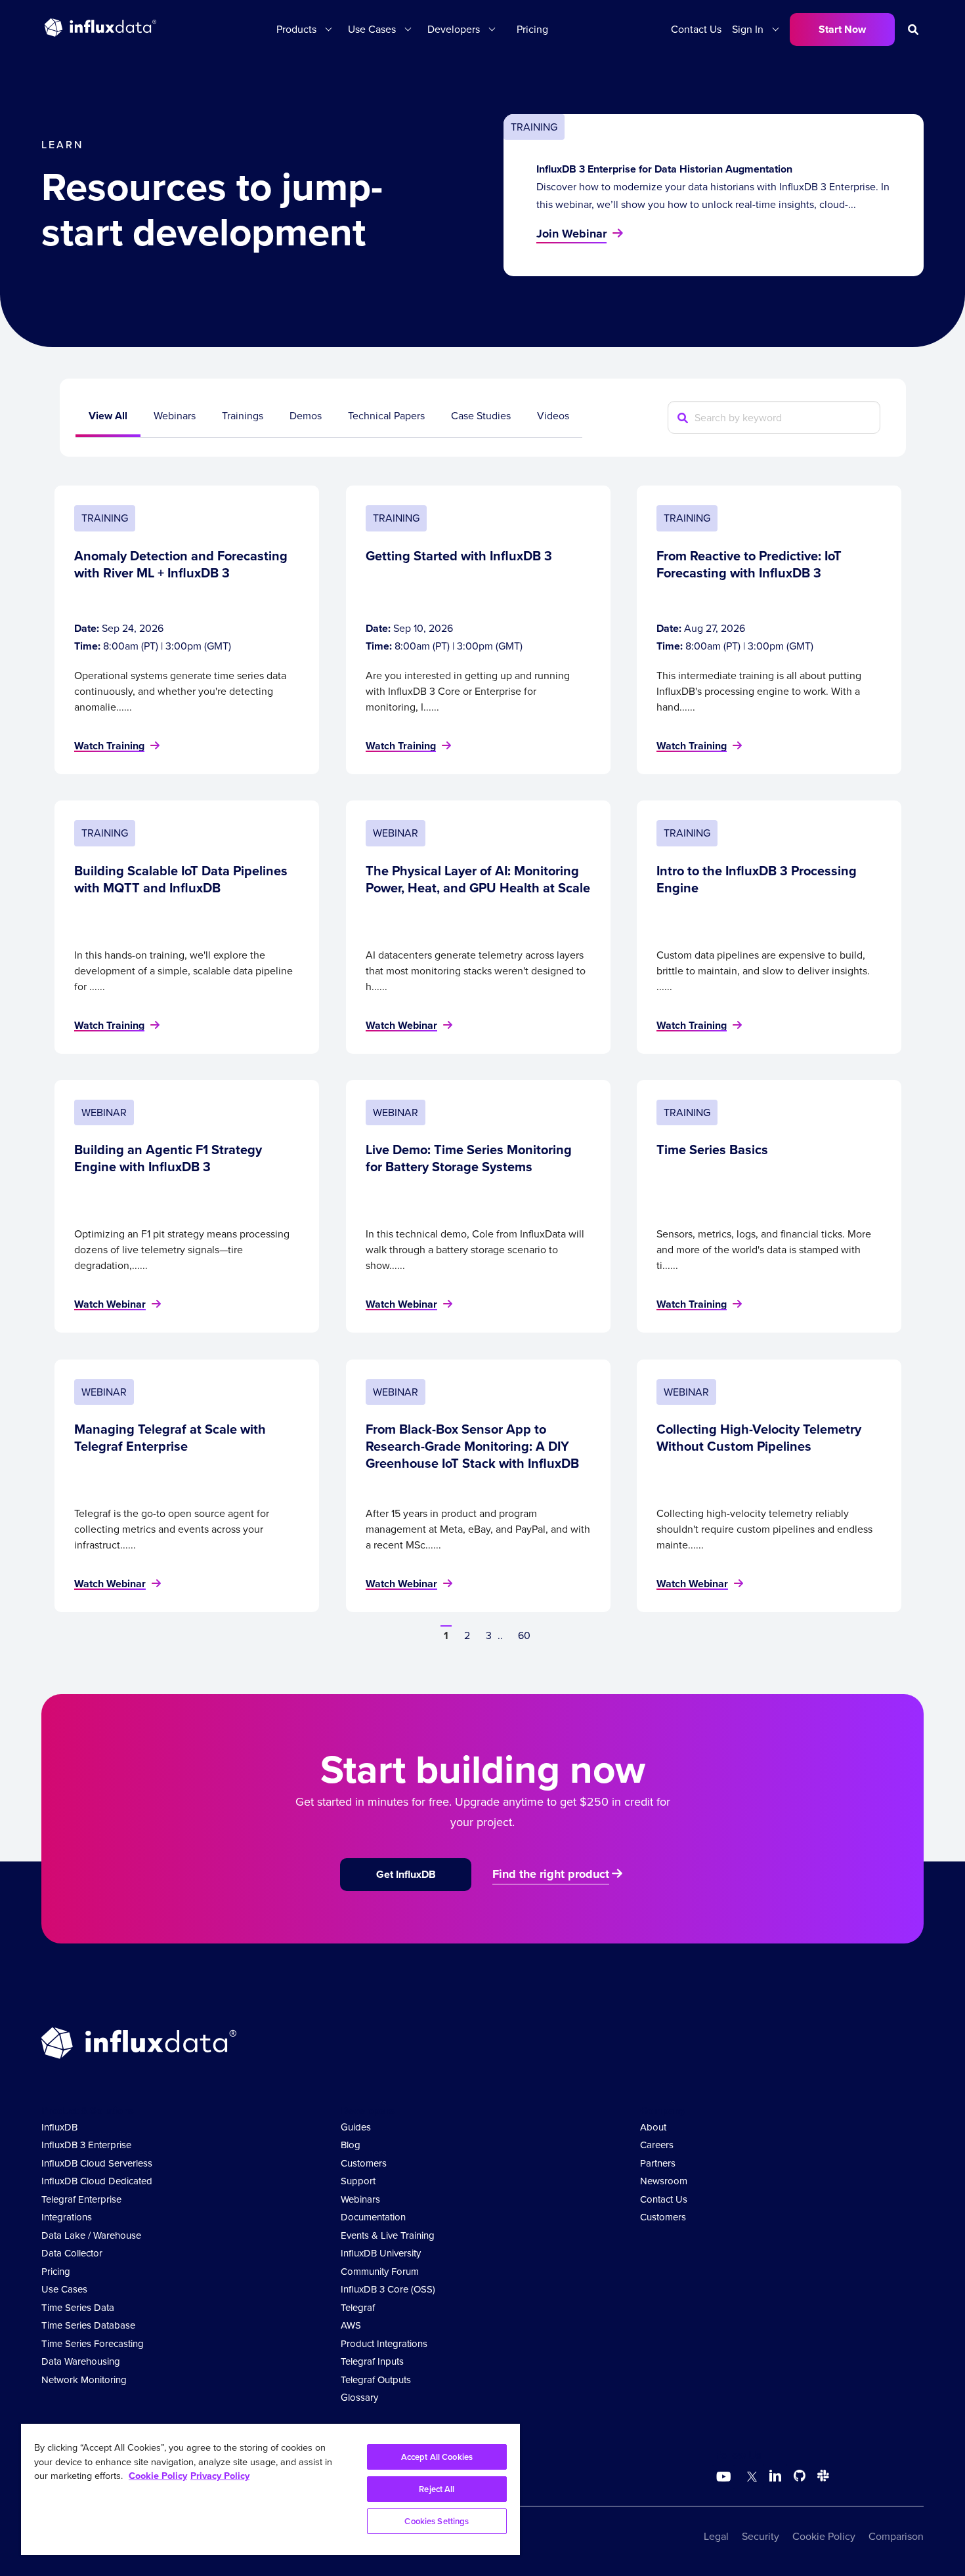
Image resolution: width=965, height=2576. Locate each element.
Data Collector (72, 2253)
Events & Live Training (388, 2235)
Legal (716, 2536)
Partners (658, 2163)
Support (358, 2181)
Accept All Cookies (437, 2457)
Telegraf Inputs (372, 2361)
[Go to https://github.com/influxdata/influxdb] (800, 2478)
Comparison (896, 2536)
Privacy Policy (220, 2476)
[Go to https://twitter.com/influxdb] (749, 2478)
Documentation (373, 2217)
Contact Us (696, 29)
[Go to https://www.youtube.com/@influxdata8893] (725, 2477)
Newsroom (664, 2181)
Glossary (359, 2398)
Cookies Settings (437, 2521)
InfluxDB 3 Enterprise (86, 2145)
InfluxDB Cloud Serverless (97, 2163)
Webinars (360, 2199)
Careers (657, 2145)
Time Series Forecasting (93, 2344)
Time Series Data (78, 2308)
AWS (351, 2325)
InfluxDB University (381, 2253)
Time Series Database (88, 2325)
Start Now (842, 29)
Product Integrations (384, 2344)
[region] (270, 2489)
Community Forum (380, 2272)
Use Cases (64, 2289)
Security (761, 2536)
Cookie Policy (824, 2536)
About (653, 2127)
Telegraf (358, 2308)
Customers (364, 2163)
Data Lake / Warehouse (91, 2235)
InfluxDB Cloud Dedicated (97, 2181)
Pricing (532, 29)
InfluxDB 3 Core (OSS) (388, 2289)
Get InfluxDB (406, 1874)
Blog (351, 2145)
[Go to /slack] (821, 2478)
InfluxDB (59, 2127)
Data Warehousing (81, 2361)
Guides (356, 2127)
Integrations (67, 2217)
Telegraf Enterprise (81, 2199)
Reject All (437, 2489)
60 (524, 1635)
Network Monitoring (84, 2380)
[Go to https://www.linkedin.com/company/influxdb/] (775, 2476)
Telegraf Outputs (376, 2380)
